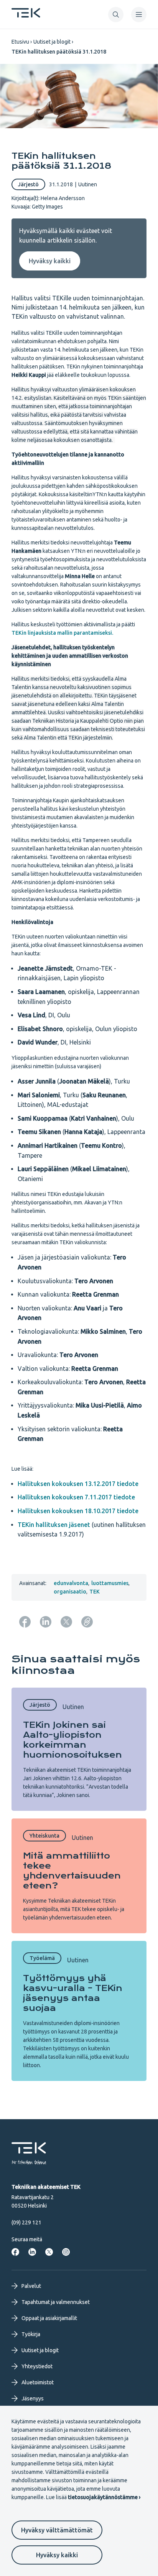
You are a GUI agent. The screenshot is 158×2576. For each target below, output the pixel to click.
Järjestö (28, 184)
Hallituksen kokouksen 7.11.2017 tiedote (76, 1497)
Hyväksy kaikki (57, 2555)
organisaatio (70, 1592)
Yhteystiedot (37, 2366)
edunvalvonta (71, 1583)
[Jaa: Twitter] (66, 1622)
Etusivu (20, 42)
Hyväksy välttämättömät (57, 2530)
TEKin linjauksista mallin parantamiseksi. (62, 633)
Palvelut (31, 2286)
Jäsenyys (33, 2398)
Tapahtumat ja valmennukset (56, 2302)
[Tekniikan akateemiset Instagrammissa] (66, 2252)
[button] (116, 15)
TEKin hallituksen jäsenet (54, 1525)
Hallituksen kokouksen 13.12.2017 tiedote (78, 1484)
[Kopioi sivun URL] (87, 1622)
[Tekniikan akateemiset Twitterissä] (49, 2252)
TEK (95, 1592)
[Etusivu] (26, 15)
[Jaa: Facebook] (25, 1622)
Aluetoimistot (38, 2382)
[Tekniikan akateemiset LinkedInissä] (32, 2252)
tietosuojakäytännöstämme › (104, 2497)
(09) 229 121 (26, 2222)
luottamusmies (110, 1583)
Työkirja (31, 2334)
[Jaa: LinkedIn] (46, 1622)
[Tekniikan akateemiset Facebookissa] (15, 2252)
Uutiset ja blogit (52, 42)
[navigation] (139, 15)
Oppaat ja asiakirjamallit (49, 2318)
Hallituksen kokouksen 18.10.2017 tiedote (78, 1511)
